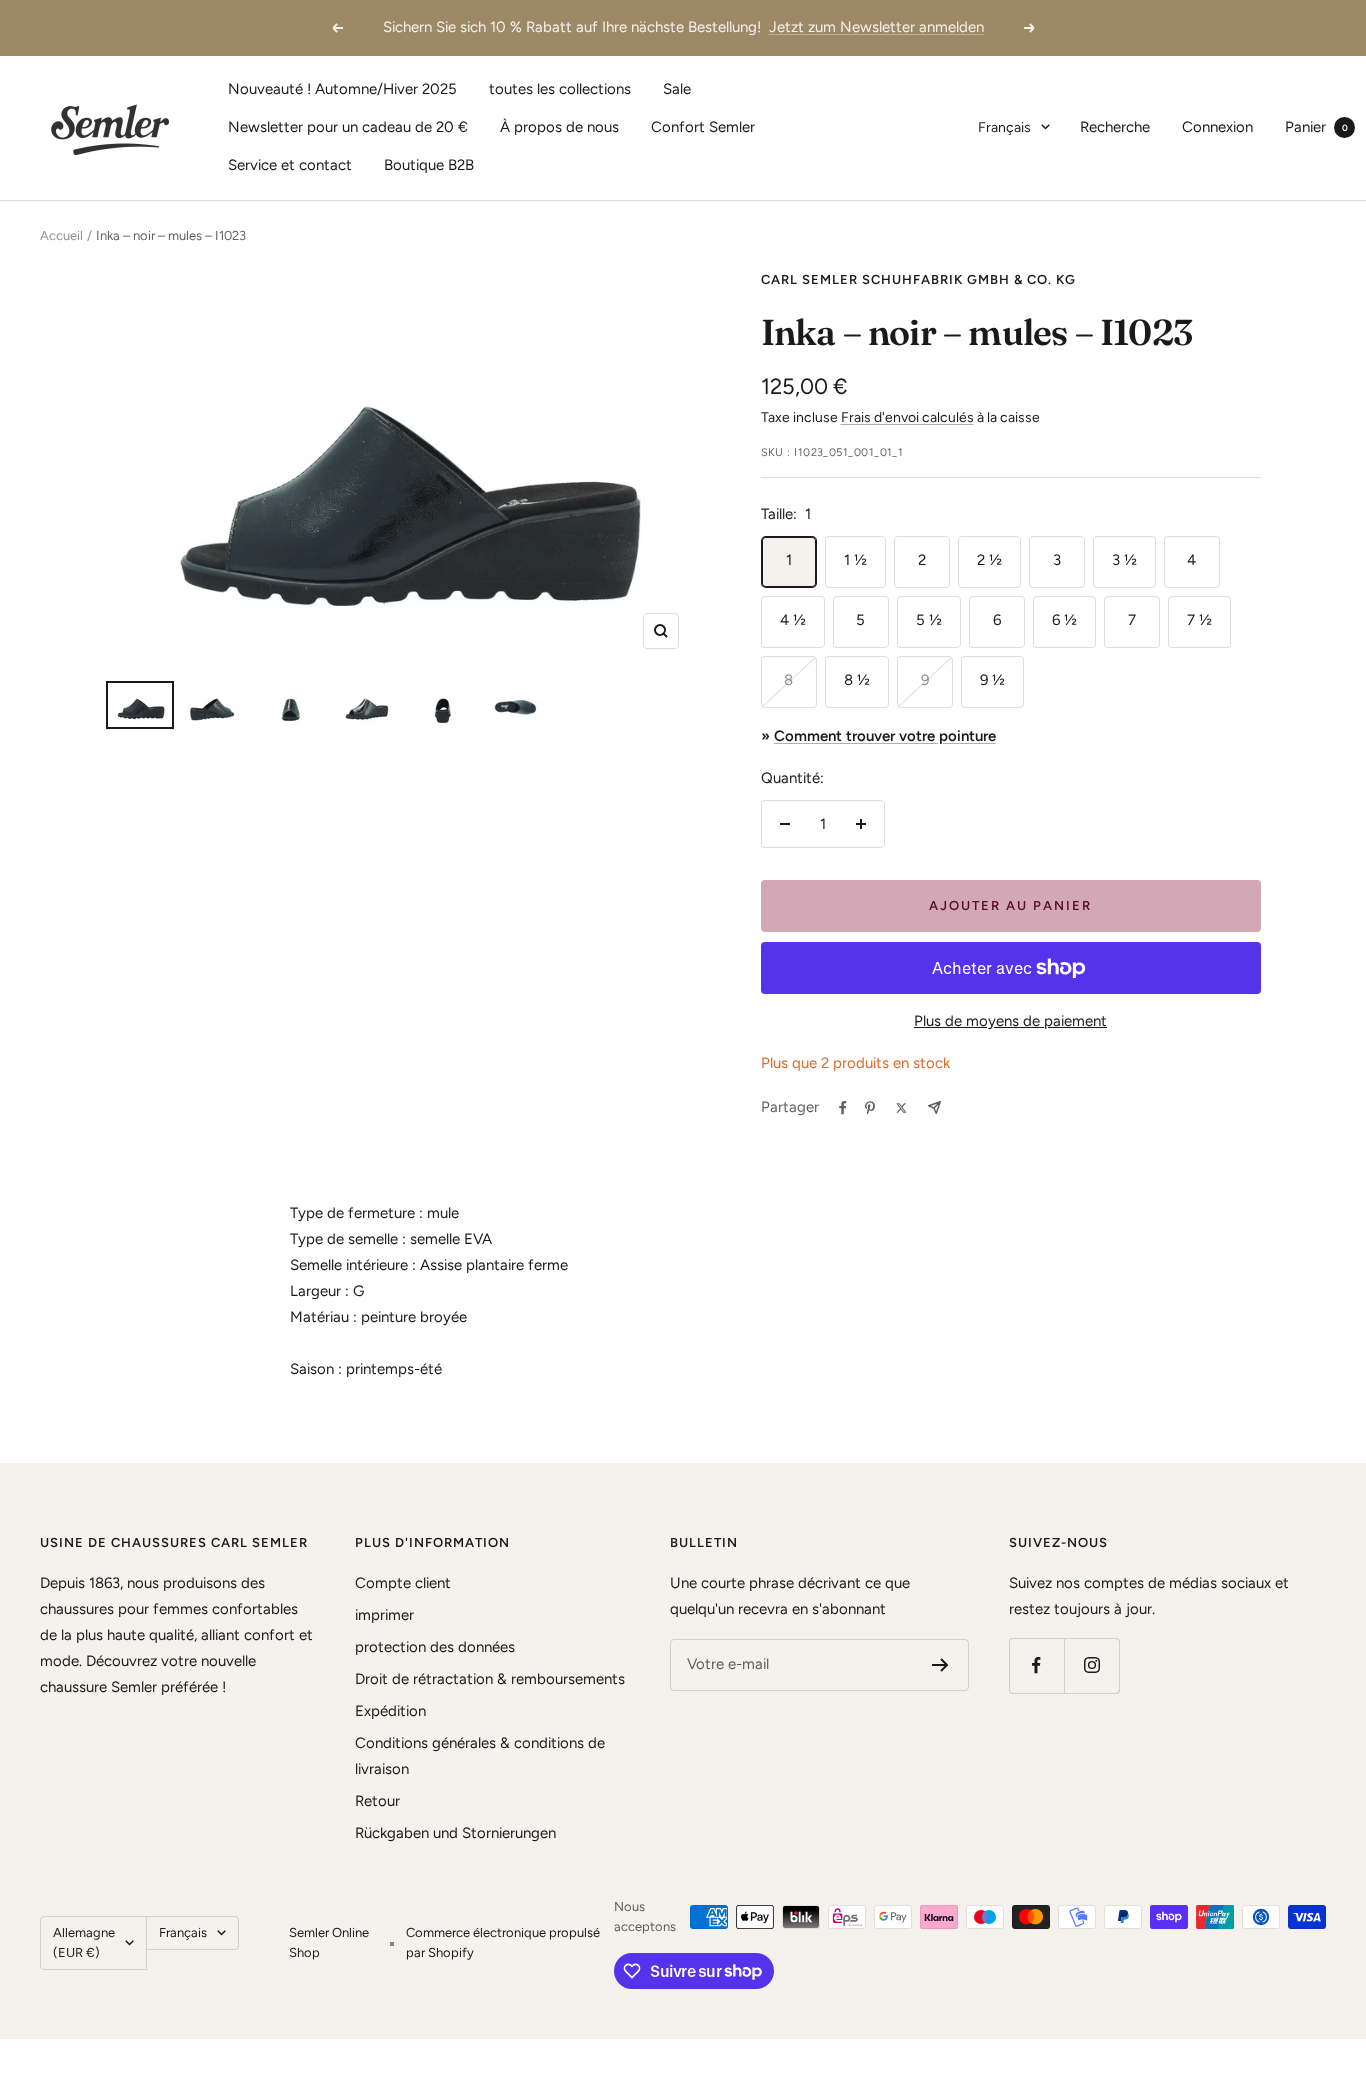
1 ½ (855, 560)
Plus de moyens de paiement (1010, 1021)
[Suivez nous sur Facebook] (1036, 1665)
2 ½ (989, 560)
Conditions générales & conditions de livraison (480, 1756)
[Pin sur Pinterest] (870, 1108)
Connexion (1217, 127)
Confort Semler (703, 127)
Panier (1316, 127)
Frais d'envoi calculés (907, 417)
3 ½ (1124, 560)
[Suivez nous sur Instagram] (1091, 1665)
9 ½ (992, 680)
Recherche (1115, 127)
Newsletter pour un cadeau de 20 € (348, 127)
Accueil (61, 235)
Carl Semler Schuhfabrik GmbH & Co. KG (918, 279)
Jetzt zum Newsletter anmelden (876, 27)
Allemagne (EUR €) (84, 1942)
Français (1004, 127)
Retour (377, 1801)
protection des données (435, 1647)
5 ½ (929, 620)
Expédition (390, 1711)
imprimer (384, 1615)
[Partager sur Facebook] (843, 1108)
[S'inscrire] (940, 1665)
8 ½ (857, 680)
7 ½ (1199, 620)
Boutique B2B (429, 165)
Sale (677, 89)
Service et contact (290, 165)
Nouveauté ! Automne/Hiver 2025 (342, 89)
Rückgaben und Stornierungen (455, 1833)
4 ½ (793, 620)
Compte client (403, 1583)
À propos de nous (559, 127)
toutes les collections (560, 89)
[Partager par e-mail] (934, 1107)
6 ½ (1064, 620)
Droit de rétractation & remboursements (490, 1679)
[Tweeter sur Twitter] (901, 1108)
